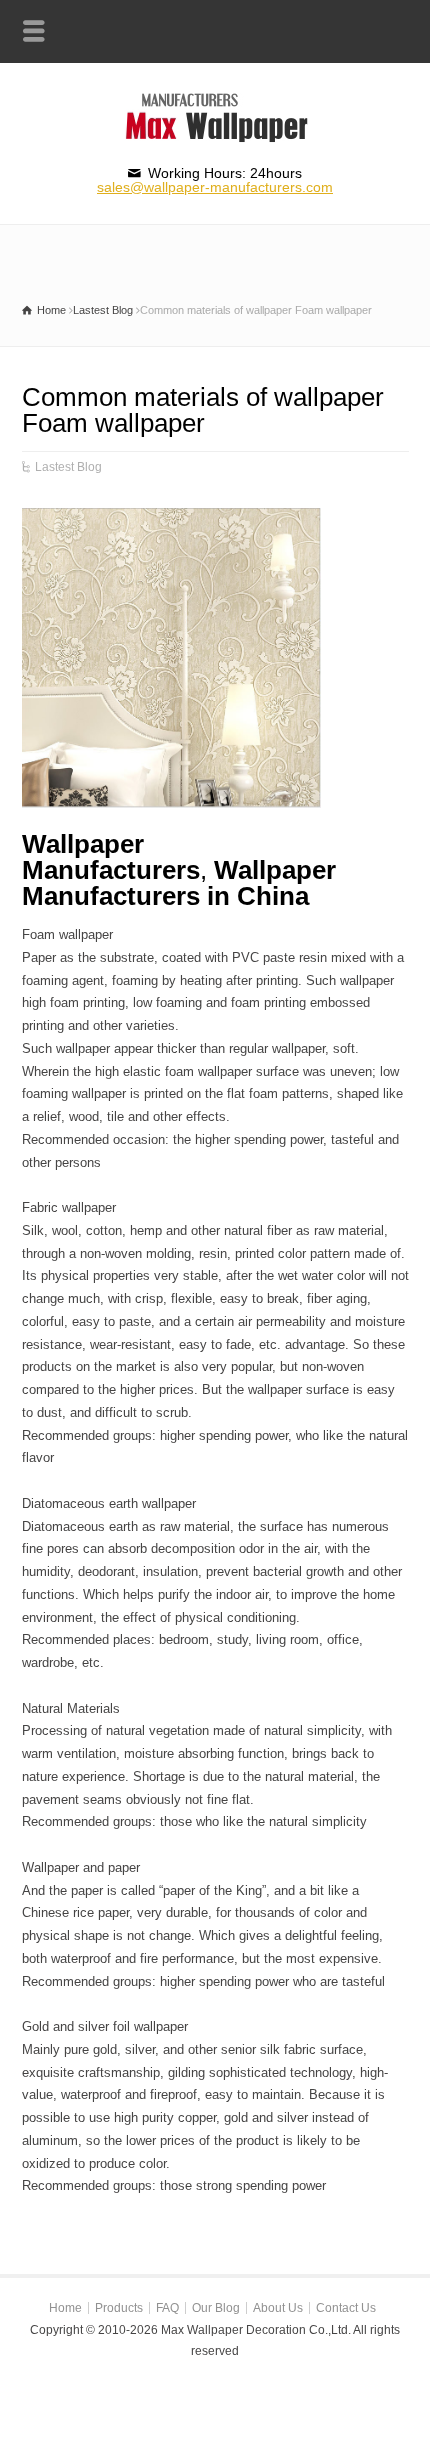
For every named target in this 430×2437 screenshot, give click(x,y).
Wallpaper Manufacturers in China (179, 883)
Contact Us (346, 2308)
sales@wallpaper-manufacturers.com (215, 187)
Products (119, 2308)
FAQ (167, 2308)
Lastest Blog (68, 467)
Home (65, 2308)
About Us (278, 2308)
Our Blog (216, 2308)
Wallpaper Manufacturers (111, 857)
